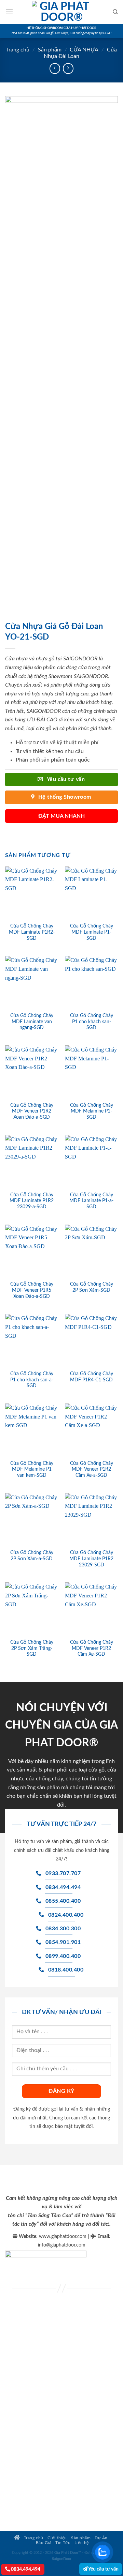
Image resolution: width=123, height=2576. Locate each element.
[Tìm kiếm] (115, 12)
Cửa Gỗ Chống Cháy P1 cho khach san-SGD (92, 1022)
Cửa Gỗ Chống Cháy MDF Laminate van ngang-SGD (32, 1022)
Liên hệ (82, 2543)
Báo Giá (44, 2543)
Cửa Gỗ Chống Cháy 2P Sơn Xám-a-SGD (32, 1556)
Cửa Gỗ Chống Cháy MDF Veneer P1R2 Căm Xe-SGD (92, 1648)
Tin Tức (63, 2543)
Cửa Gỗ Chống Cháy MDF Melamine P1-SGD (92, 1111)
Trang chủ (18, 50)
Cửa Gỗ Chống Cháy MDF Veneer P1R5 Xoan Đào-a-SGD (32, 1290)
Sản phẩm (50, 50)
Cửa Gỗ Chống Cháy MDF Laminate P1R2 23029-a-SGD (32, 1201)
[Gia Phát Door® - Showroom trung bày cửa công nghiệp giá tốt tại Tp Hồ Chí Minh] (61, 12)
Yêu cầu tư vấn (103, 2569)
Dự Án (101, 2538)
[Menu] (9, 12)
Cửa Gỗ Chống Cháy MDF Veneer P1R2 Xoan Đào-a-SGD (32, 1111)
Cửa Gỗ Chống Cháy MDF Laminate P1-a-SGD (91, 1201)
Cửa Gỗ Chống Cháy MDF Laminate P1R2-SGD (32, 932)
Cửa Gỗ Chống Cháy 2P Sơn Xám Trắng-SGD (32, 1648)
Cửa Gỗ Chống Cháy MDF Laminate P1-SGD (92, 932)
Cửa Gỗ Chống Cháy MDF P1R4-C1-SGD (92, 1377)
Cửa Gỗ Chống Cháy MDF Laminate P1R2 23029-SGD (91, 1559)
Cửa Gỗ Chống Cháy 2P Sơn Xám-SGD (92, 1287)
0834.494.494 (25, 2569)
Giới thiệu (57, 2538)
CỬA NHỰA (84, 50)
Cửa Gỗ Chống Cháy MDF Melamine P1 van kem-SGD (32, 1469)
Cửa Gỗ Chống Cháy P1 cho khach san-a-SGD (32, 1380)
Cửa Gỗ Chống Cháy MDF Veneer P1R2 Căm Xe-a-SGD (92, 1469)
